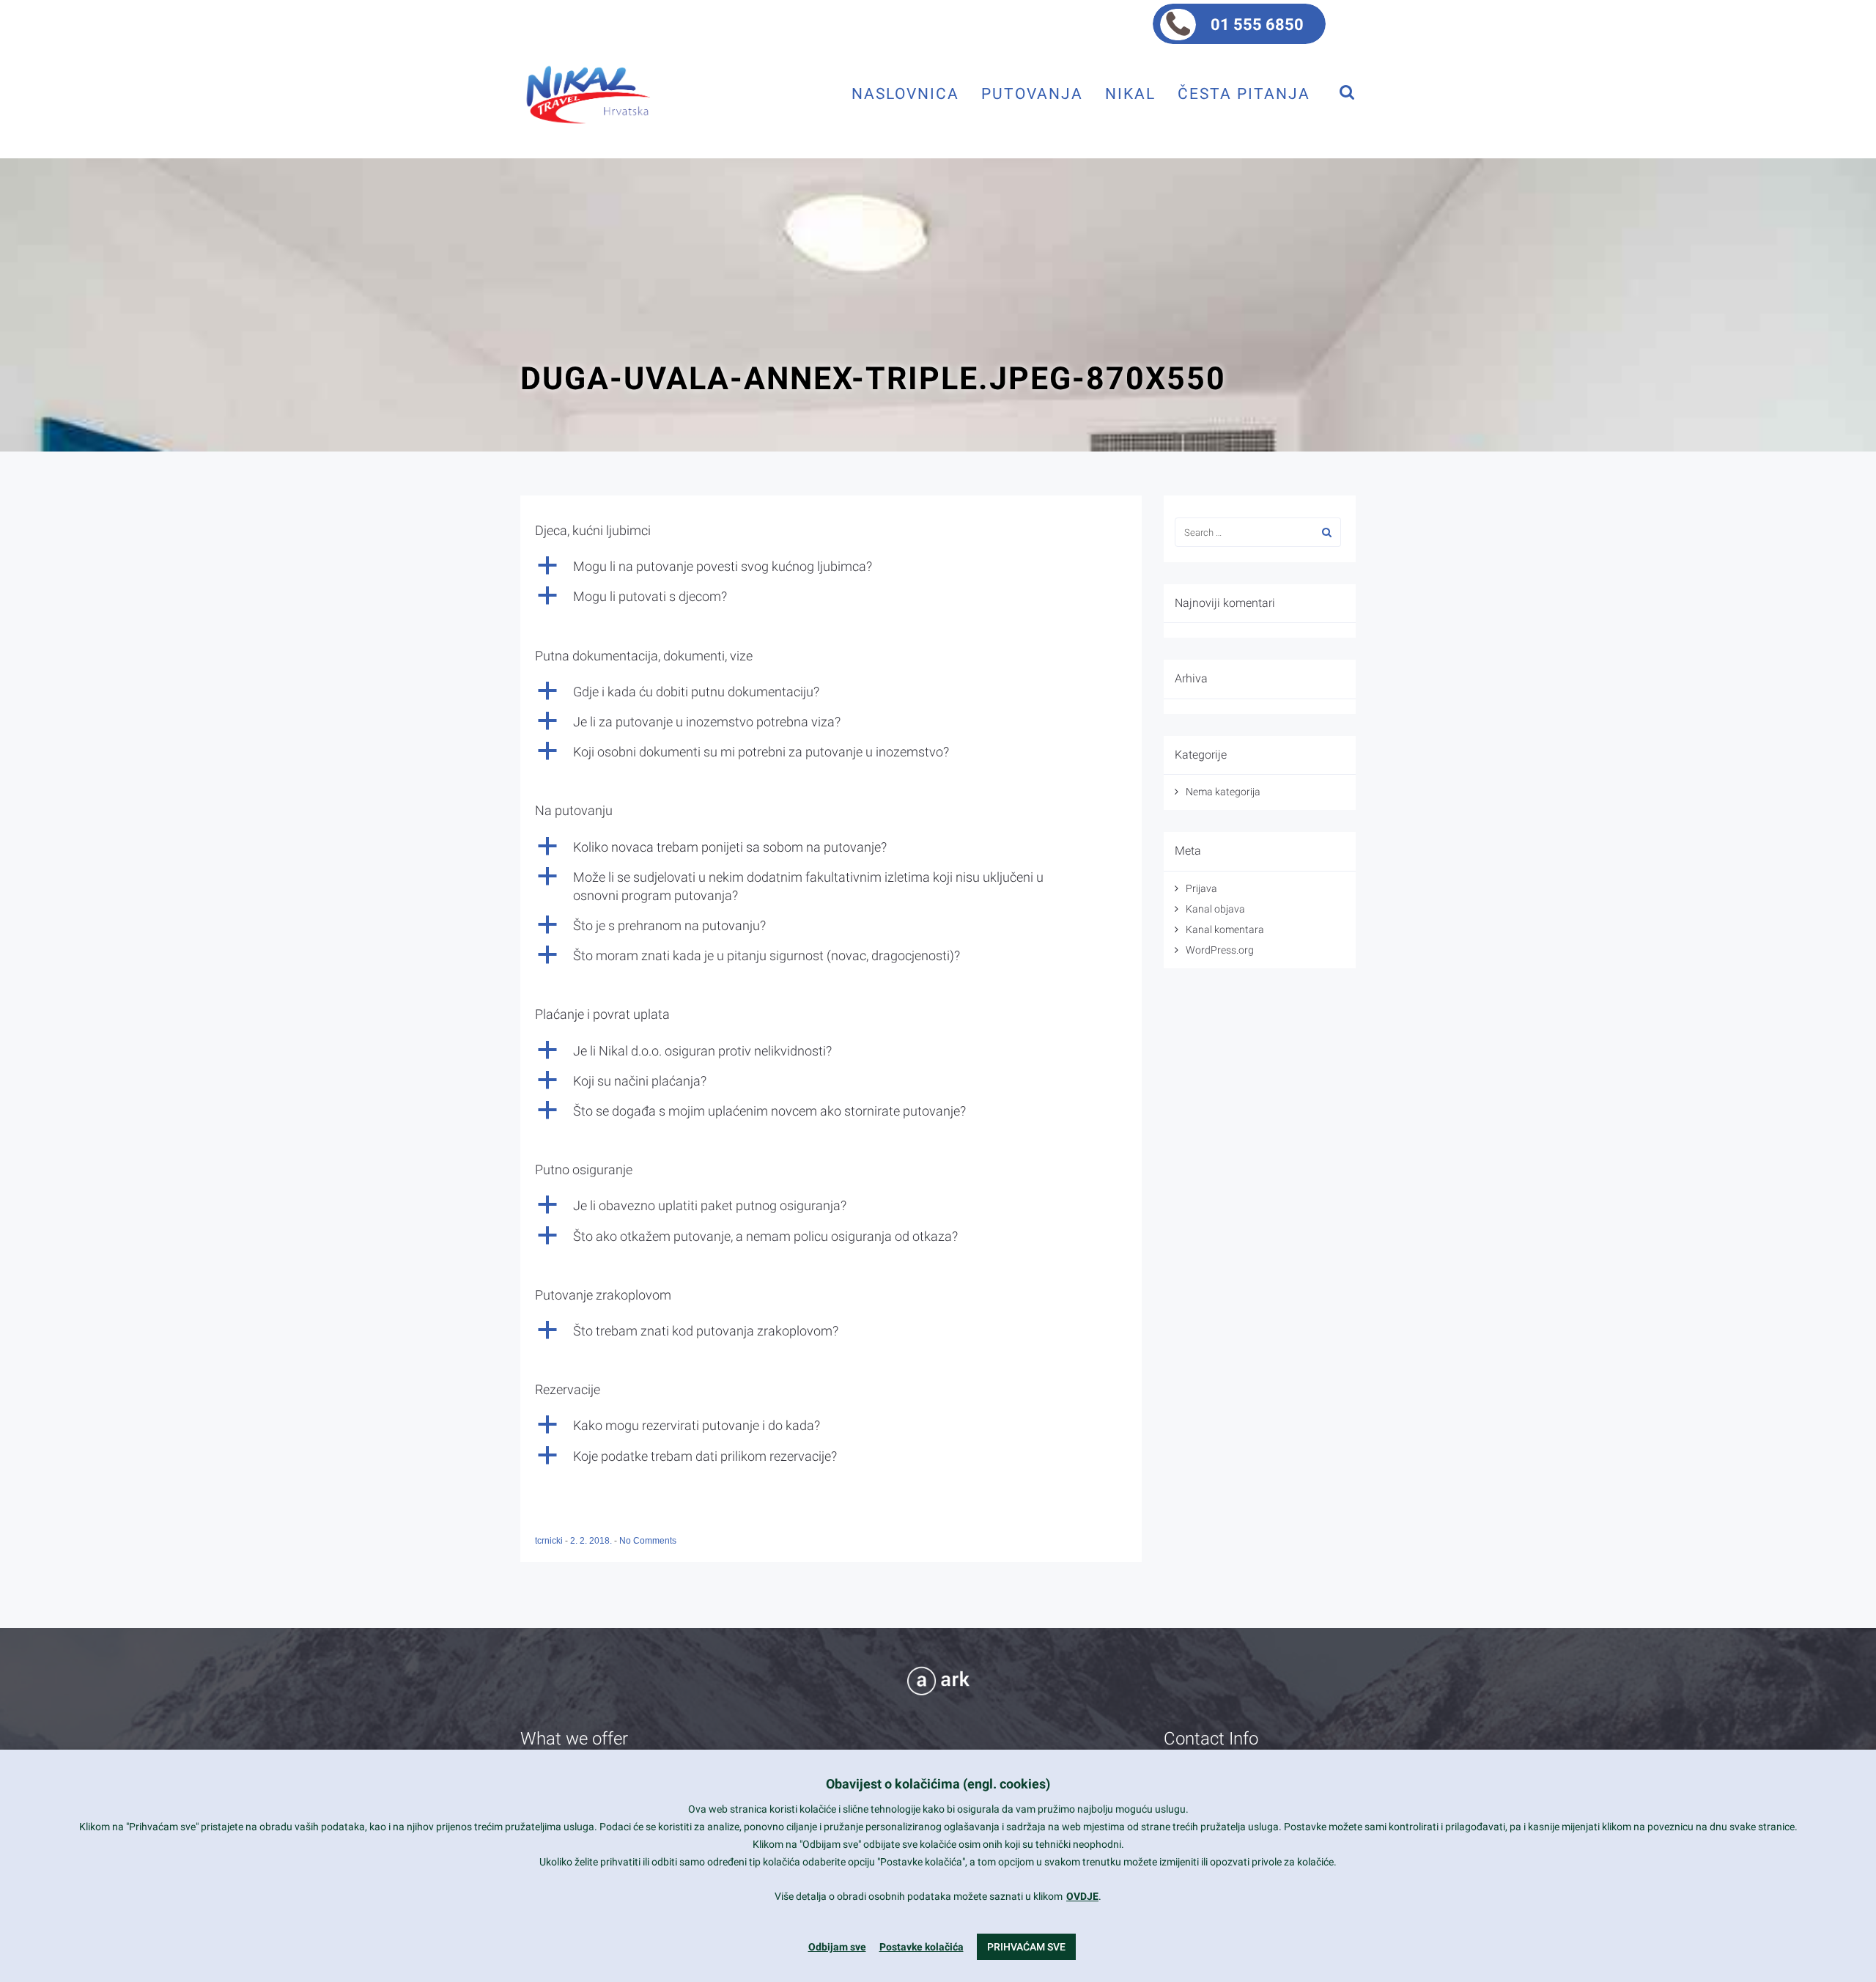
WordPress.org (1220, 950)
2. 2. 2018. (592, 1541)
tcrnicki (550, 1541)
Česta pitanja (1244, 93)
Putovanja (1032, 93)
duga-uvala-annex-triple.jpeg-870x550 (873, 378)
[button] (831, 566)
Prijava (1201, 888)
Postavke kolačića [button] (922, 1947)
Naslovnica (905, 93)
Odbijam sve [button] (837, 1947)
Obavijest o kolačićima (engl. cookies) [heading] (938, 1784)
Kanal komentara (1225, 929)
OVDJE (1082, 1896)
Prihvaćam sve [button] (1026, 1947)
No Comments (648, 1541)
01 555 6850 (1257, 25)
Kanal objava (1215, 909)
